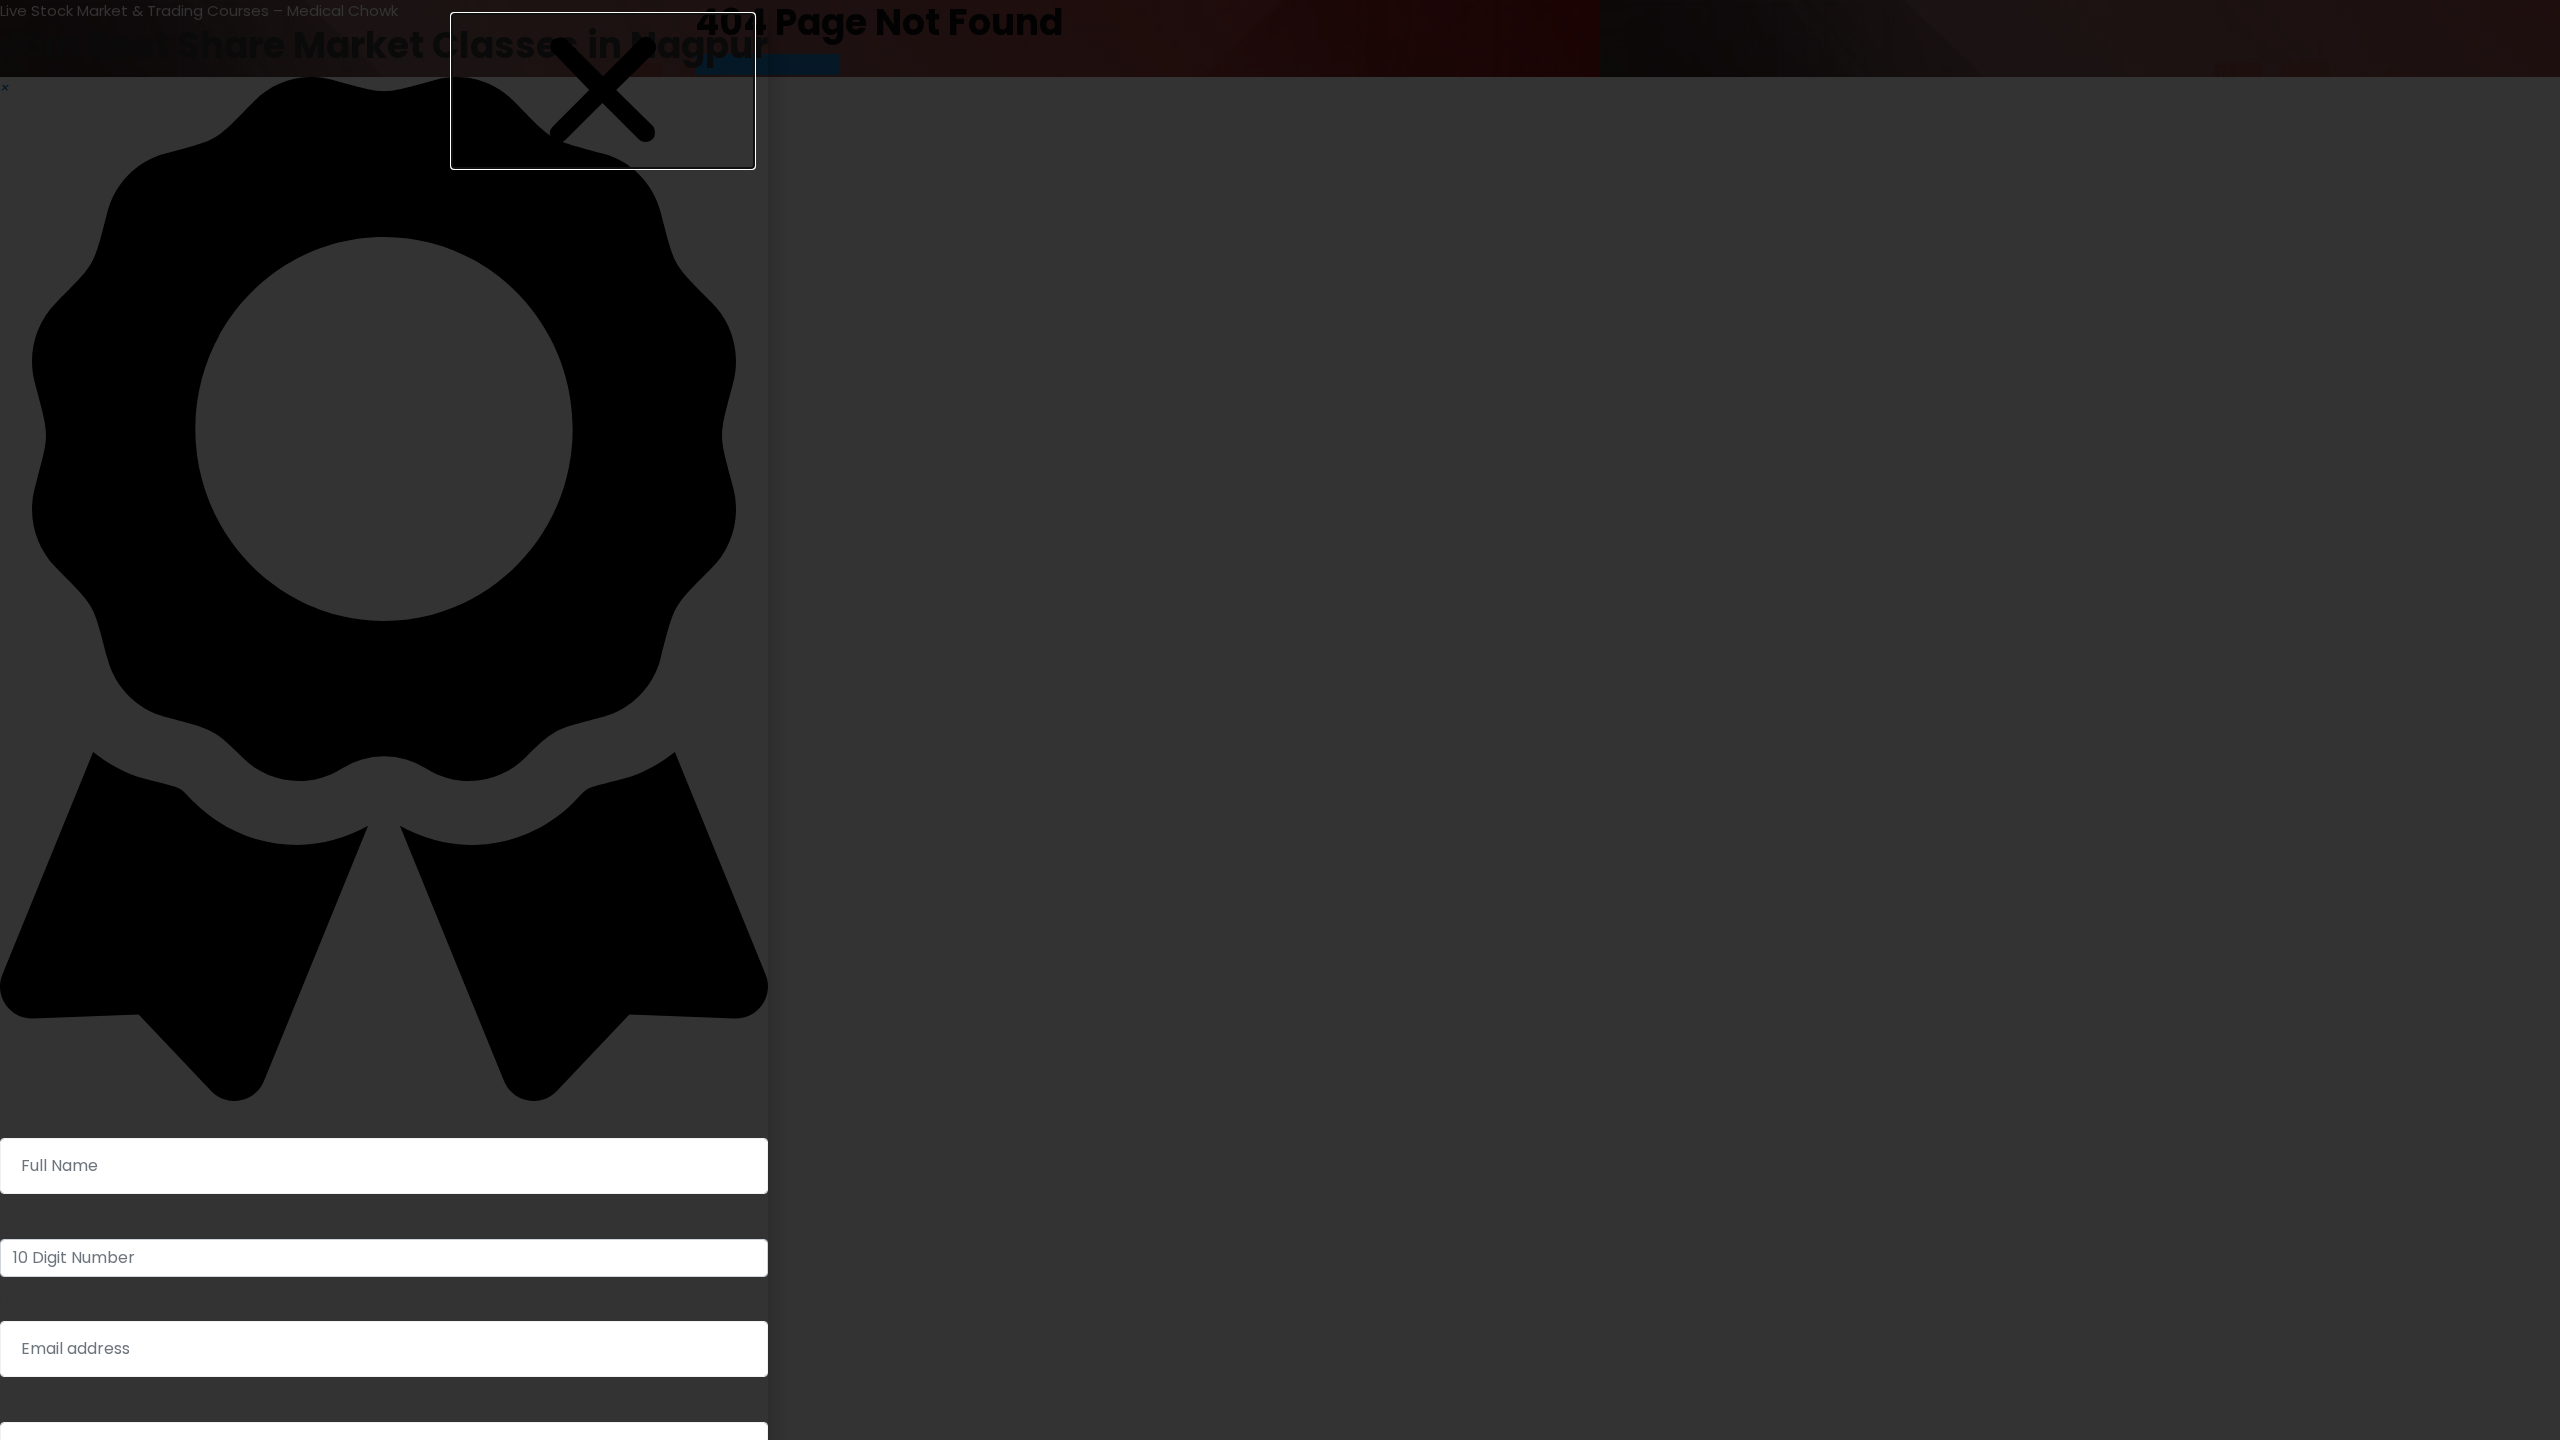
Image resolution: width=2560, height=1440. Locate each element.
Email (19, 1300)
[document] (1280, 720)
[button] (603, 91)
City (15, 1402)
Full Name (35, 1117)
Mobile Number (55, 1219)
